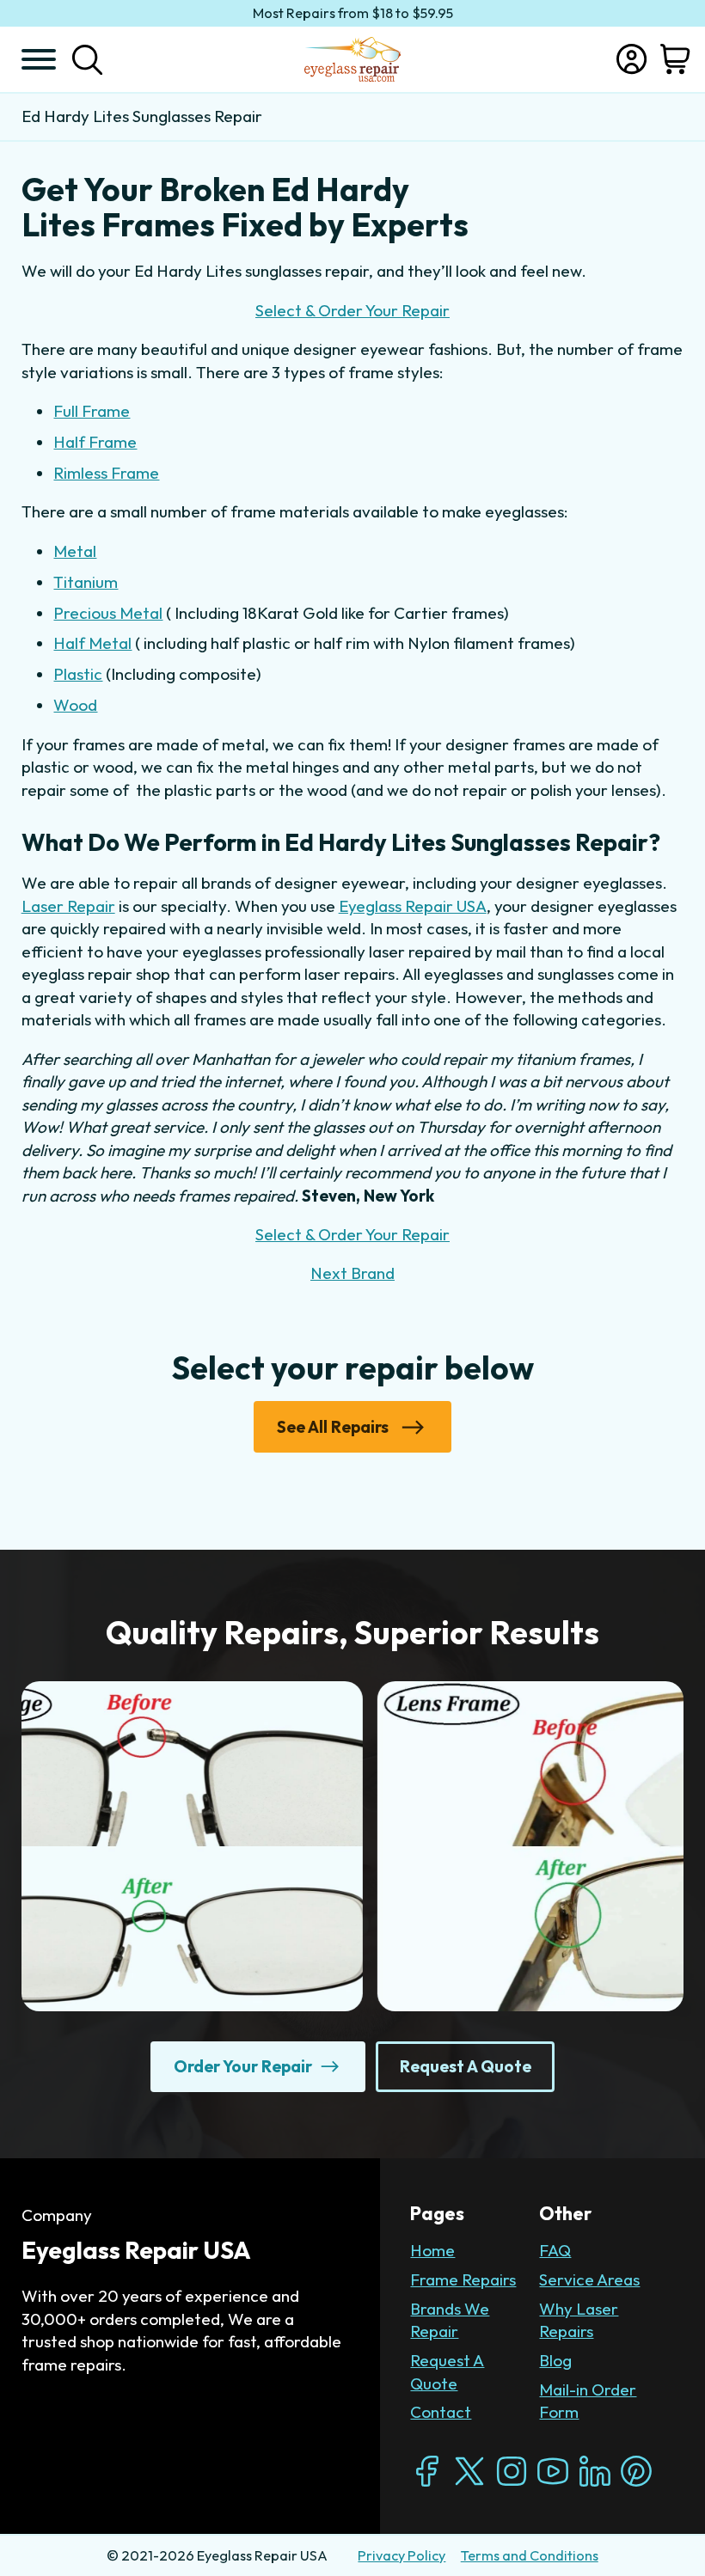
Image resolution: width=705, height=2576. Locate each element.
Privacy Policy (402, 2555)
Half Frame (95, 442)
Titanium (86, 582)
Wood (75, 705)
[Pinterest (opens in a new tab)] (636, 2471)
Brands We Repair (450, 2320)
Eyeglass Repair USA (413, 906)
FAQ (555, 2250)
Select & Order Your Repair (352, 310)
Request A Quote (447, 2371)
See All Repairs (333, 1427)
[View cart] (675, 59)
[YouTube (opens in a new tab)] (553, 2471)
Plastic (78, 674)
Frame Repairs (463, 2279)
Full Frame (92, 411)
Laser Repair (68, 906)
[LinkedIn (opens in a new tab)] (595, 2471)
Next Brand (352, 1273)
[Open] (39, 59)
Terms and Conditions (530, 2555)
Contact (441, 2412)
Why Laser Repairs (579, 2320)
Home (432, 2250)
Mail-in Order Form (588, 2401)
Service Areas (589, 2279)
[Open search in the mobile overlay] (87, 59)
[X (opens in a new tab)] (469, 2471)
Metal (75, 551)
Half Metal (92, 643)
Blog (555, 2360)
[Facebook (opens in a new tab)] (427, 2471)
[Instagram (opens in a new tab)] (512, 2471)
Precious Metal (108, 613)
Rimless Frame (106, 473)
